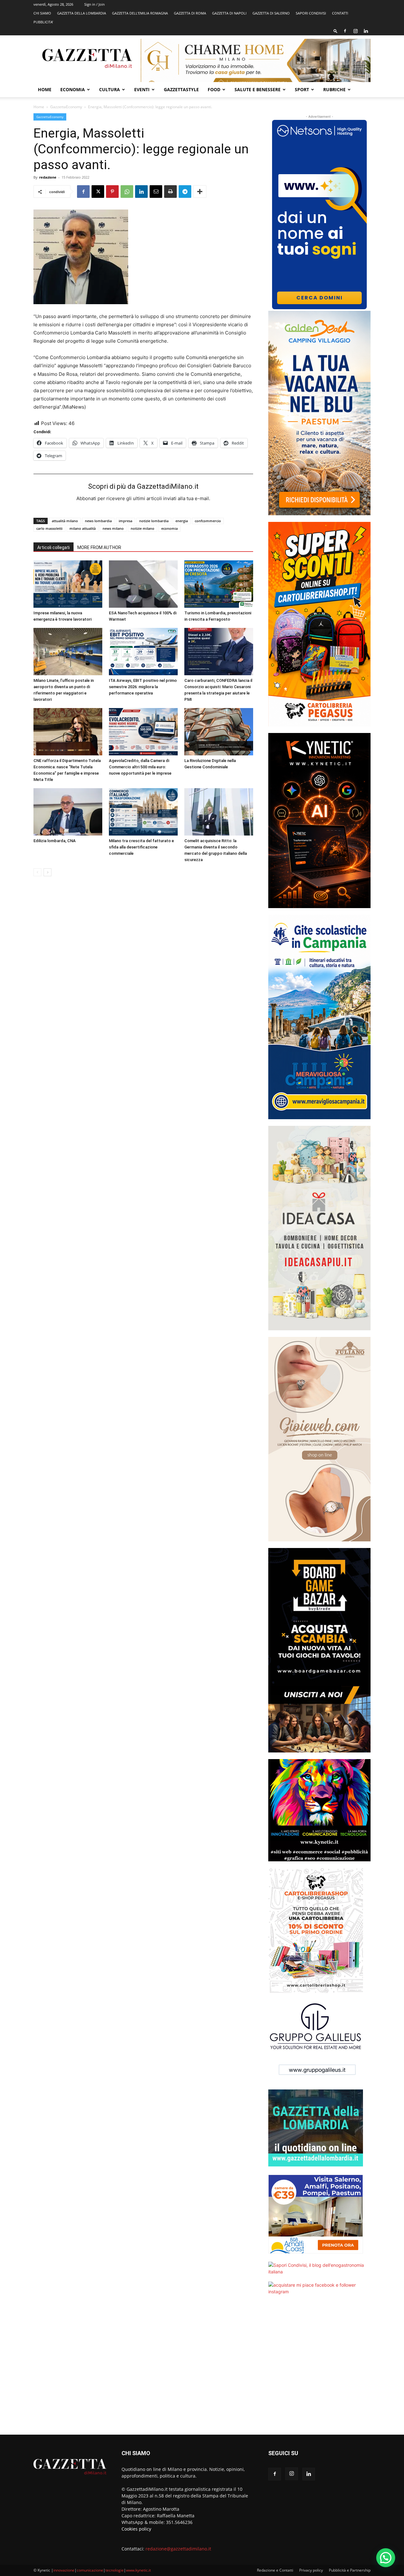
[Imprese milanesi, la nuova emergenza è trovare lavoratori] (68, 584)
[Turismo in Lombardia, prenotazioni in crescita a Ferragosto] (219, 584)
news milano (113, 528)
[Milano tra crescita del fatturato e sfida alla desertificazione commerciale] (143, 812)
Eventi (142, 89)
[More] (200, 192)
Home (45, 89)
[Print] (170, 192)
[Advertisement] (319, 2369)
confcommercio (208, 521)
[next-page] (48, 872)
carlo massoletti (49, 528)
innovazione (64, 2570)
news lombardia (98, 521)
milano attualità (83, 528)
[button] (336, 31)
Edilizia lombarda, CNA (55, 841)
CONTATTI (340, 13)
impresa (125, 521)
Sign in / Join (95, 4)
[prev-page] (37, 872)
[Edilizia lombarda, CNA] (68, 812)
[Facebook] (345, 31)
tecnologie (115, 2570)
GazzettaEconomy (66, 107)
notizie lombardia (154, 521)
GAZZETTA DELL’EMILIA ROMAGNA (140, 13)
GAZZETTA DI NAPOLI (229, 13)
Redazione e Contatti (275, 2570)
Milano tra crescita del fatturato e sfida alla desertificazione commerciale (141, 847)
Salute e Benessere (258, 89)
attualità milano (65, 521)
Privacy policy (311, 2570)
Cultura (110, 89)
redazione (48, 177)
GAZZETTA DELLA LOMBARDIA (82, 13)
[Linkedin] (366, 31)
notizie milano (143, 528)
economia (169, 528)
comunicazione (90, 2570)
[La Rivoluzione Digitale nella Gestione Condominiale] (219, 732)
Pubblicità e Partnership (350, 2570)
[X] (98, 192)
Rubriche (334, 89)
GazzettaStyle (181, 89)
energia (182, 521)
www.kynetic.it (138, 2570)
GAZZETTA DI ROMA (190, 13)
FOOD (214, 89)
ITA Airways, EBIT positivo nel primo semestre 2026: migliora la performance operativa (143, 687)
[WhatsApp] (127, 192)
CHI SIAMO (42, 13)
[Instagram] (355, 31)
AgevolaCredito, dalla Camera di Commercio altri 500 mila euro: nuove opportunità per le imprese (140, 767)
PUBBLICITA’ (43, 22)
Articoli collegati (53, 547)
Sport (302, 89)
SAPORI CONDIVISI (311, 13)
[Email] (156, 192)
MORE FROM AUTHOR (99, 547)
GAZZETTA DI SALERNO (271, 13)
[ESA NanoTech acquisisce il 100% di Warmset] (143, 584)
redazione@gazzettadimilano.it (178, 2549)
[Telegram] (185, 192)
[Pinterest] (112, 192)
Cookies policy (136, 2529)
